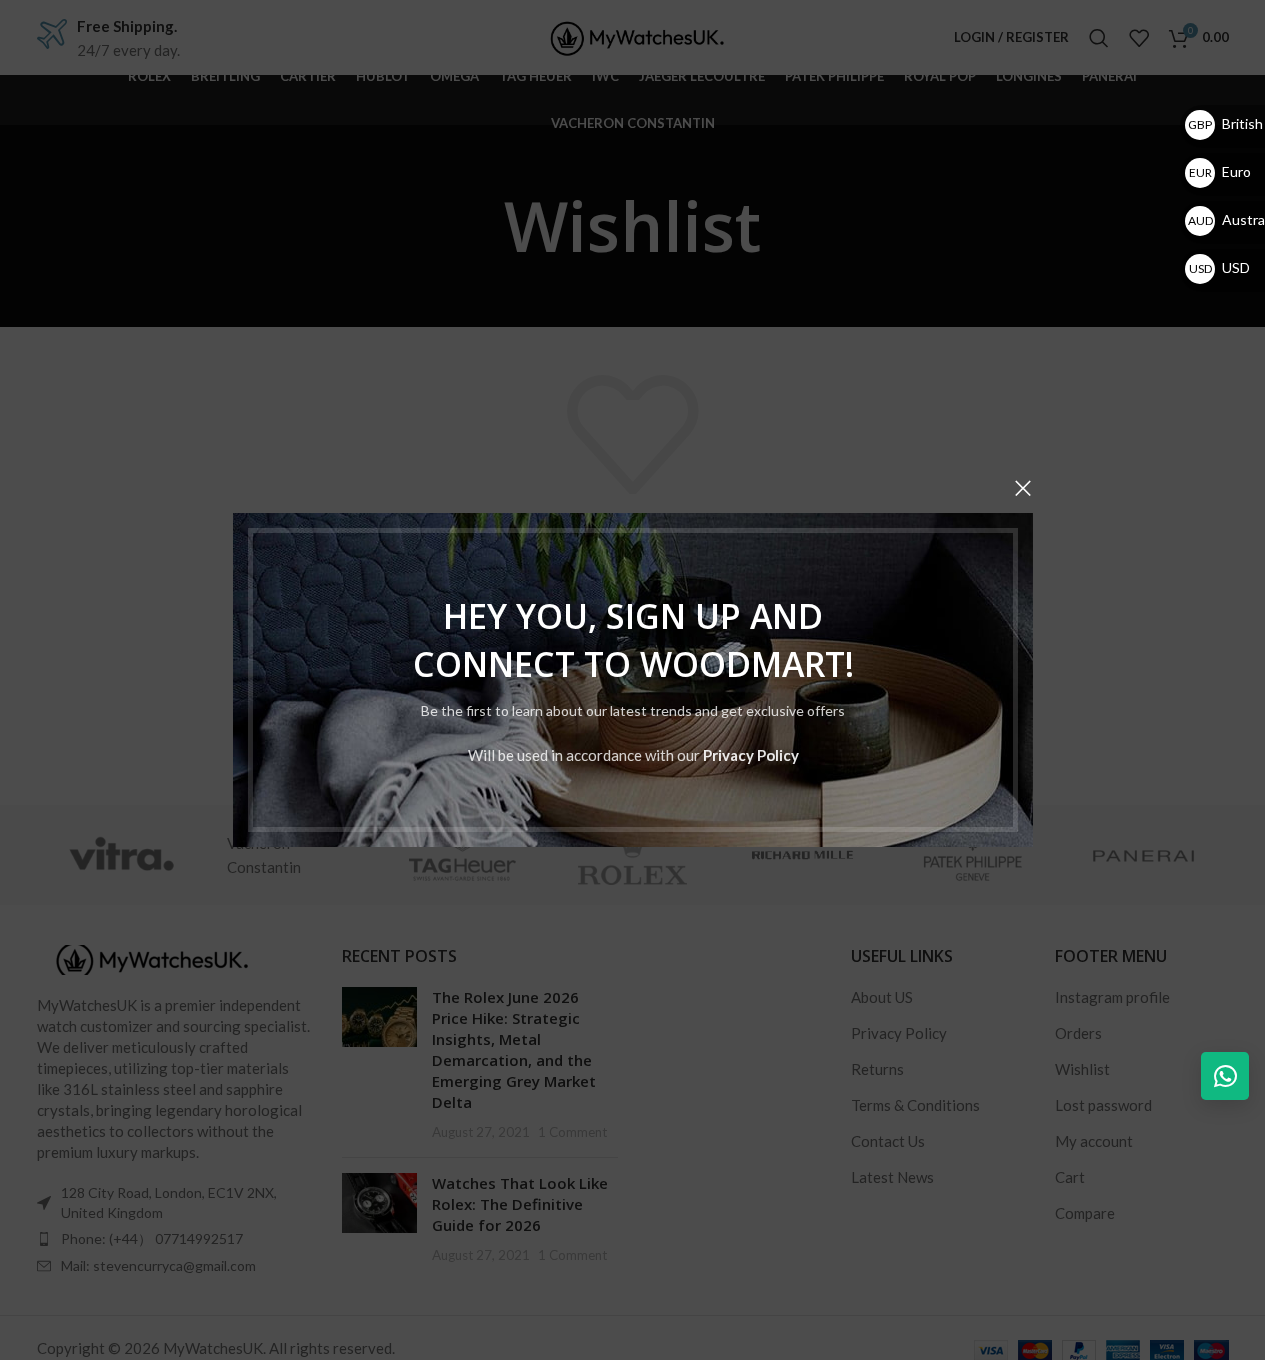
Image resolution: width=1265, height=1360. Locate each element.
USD (1219, 267)
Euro (1220, 171)
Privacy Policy (750, 755)
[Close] (1023, 488)
